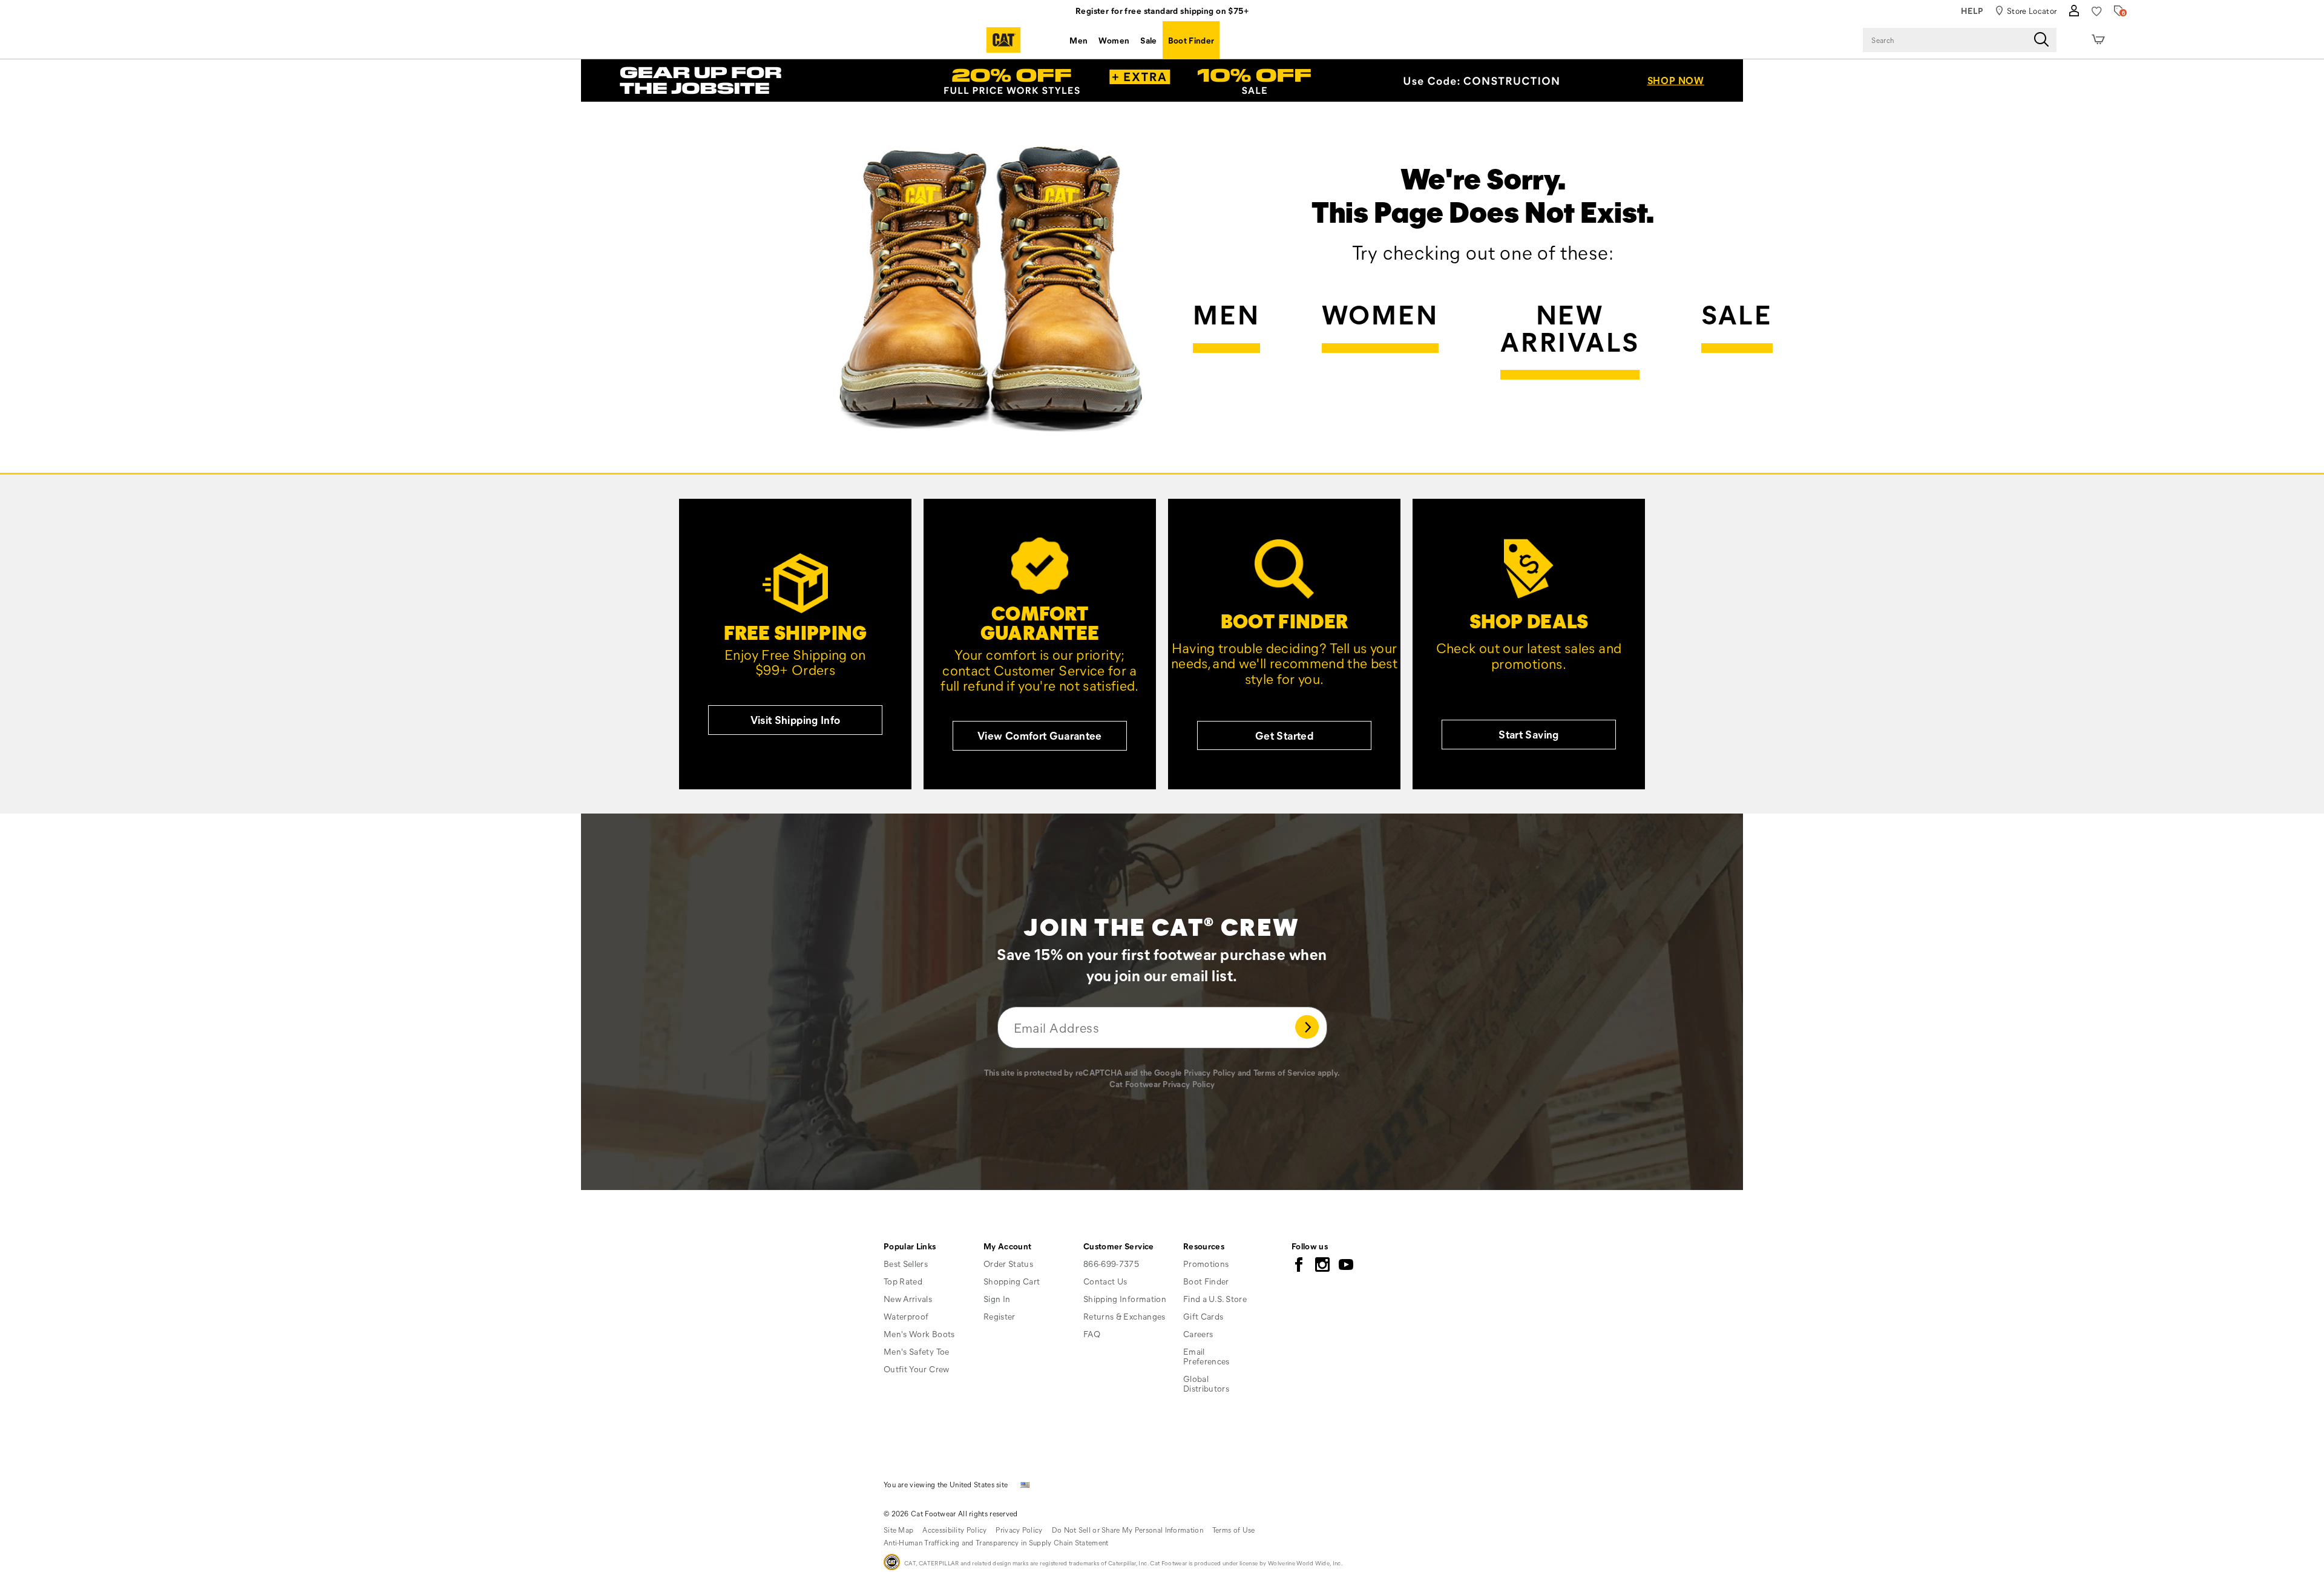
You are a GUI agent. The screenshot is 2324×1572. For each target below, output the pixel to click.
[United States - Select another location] (1025, 1484)
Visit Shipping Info (796, 720)
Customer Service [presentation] (1119, 1246)
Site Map (898, 1530)
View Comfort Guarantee (1040, 735)
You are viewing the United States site (946, 1484)
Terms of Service (1284, 1072)
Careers (1198, 1334)
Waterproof (906, 1316)
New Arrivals (1570, 329)
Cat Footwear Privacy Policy (1162, 1084)
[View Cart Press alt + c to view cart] (2098, 40)
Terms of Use (1234, 1530)
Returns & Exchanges (1124, 1316)
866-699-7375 (1111, 1264)
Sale (1148, 40)
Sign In (997, 1299)
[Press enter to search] (2041, 40)
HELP (1972, 11)
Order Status (1008, 1264)
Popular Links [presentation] (910, 1246)
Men (1078, 40)
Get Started (1284, 735)
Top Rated (903, 1281)
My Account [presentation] (1008, 1246)
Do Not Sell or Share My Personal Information (1128, 1530)
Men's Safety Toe (917, 1351)
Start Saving (1528, 734)
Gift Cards (1203, 1316)
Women (1114, 40)
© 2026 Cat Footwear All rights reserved (951, 1513)
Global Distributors (1206, 1383)
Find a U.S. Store (1215, 1299)
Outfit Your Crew (917, 1369)
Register (1000, 1316)
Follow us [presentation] (1310, 1246)
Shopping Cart (1012, 1281)
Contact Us (1105, 1281)
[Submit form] (1307, 1028)
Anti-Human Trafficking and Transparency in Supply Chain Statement (996, 1542)
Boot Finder (1191, 40)
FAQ (1092, 1334)
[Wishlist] (2097, 11)
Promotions (1206, 1264)
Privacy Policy (1210, 1072)
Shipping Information (1125, 1299)
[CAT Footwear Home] (1003, 40)
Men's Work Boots (919, 1334)
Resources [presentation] (1204, 1246)
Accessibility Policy (954, 1530)
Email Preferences (1206, 1356)
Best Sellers (906, 1264)
